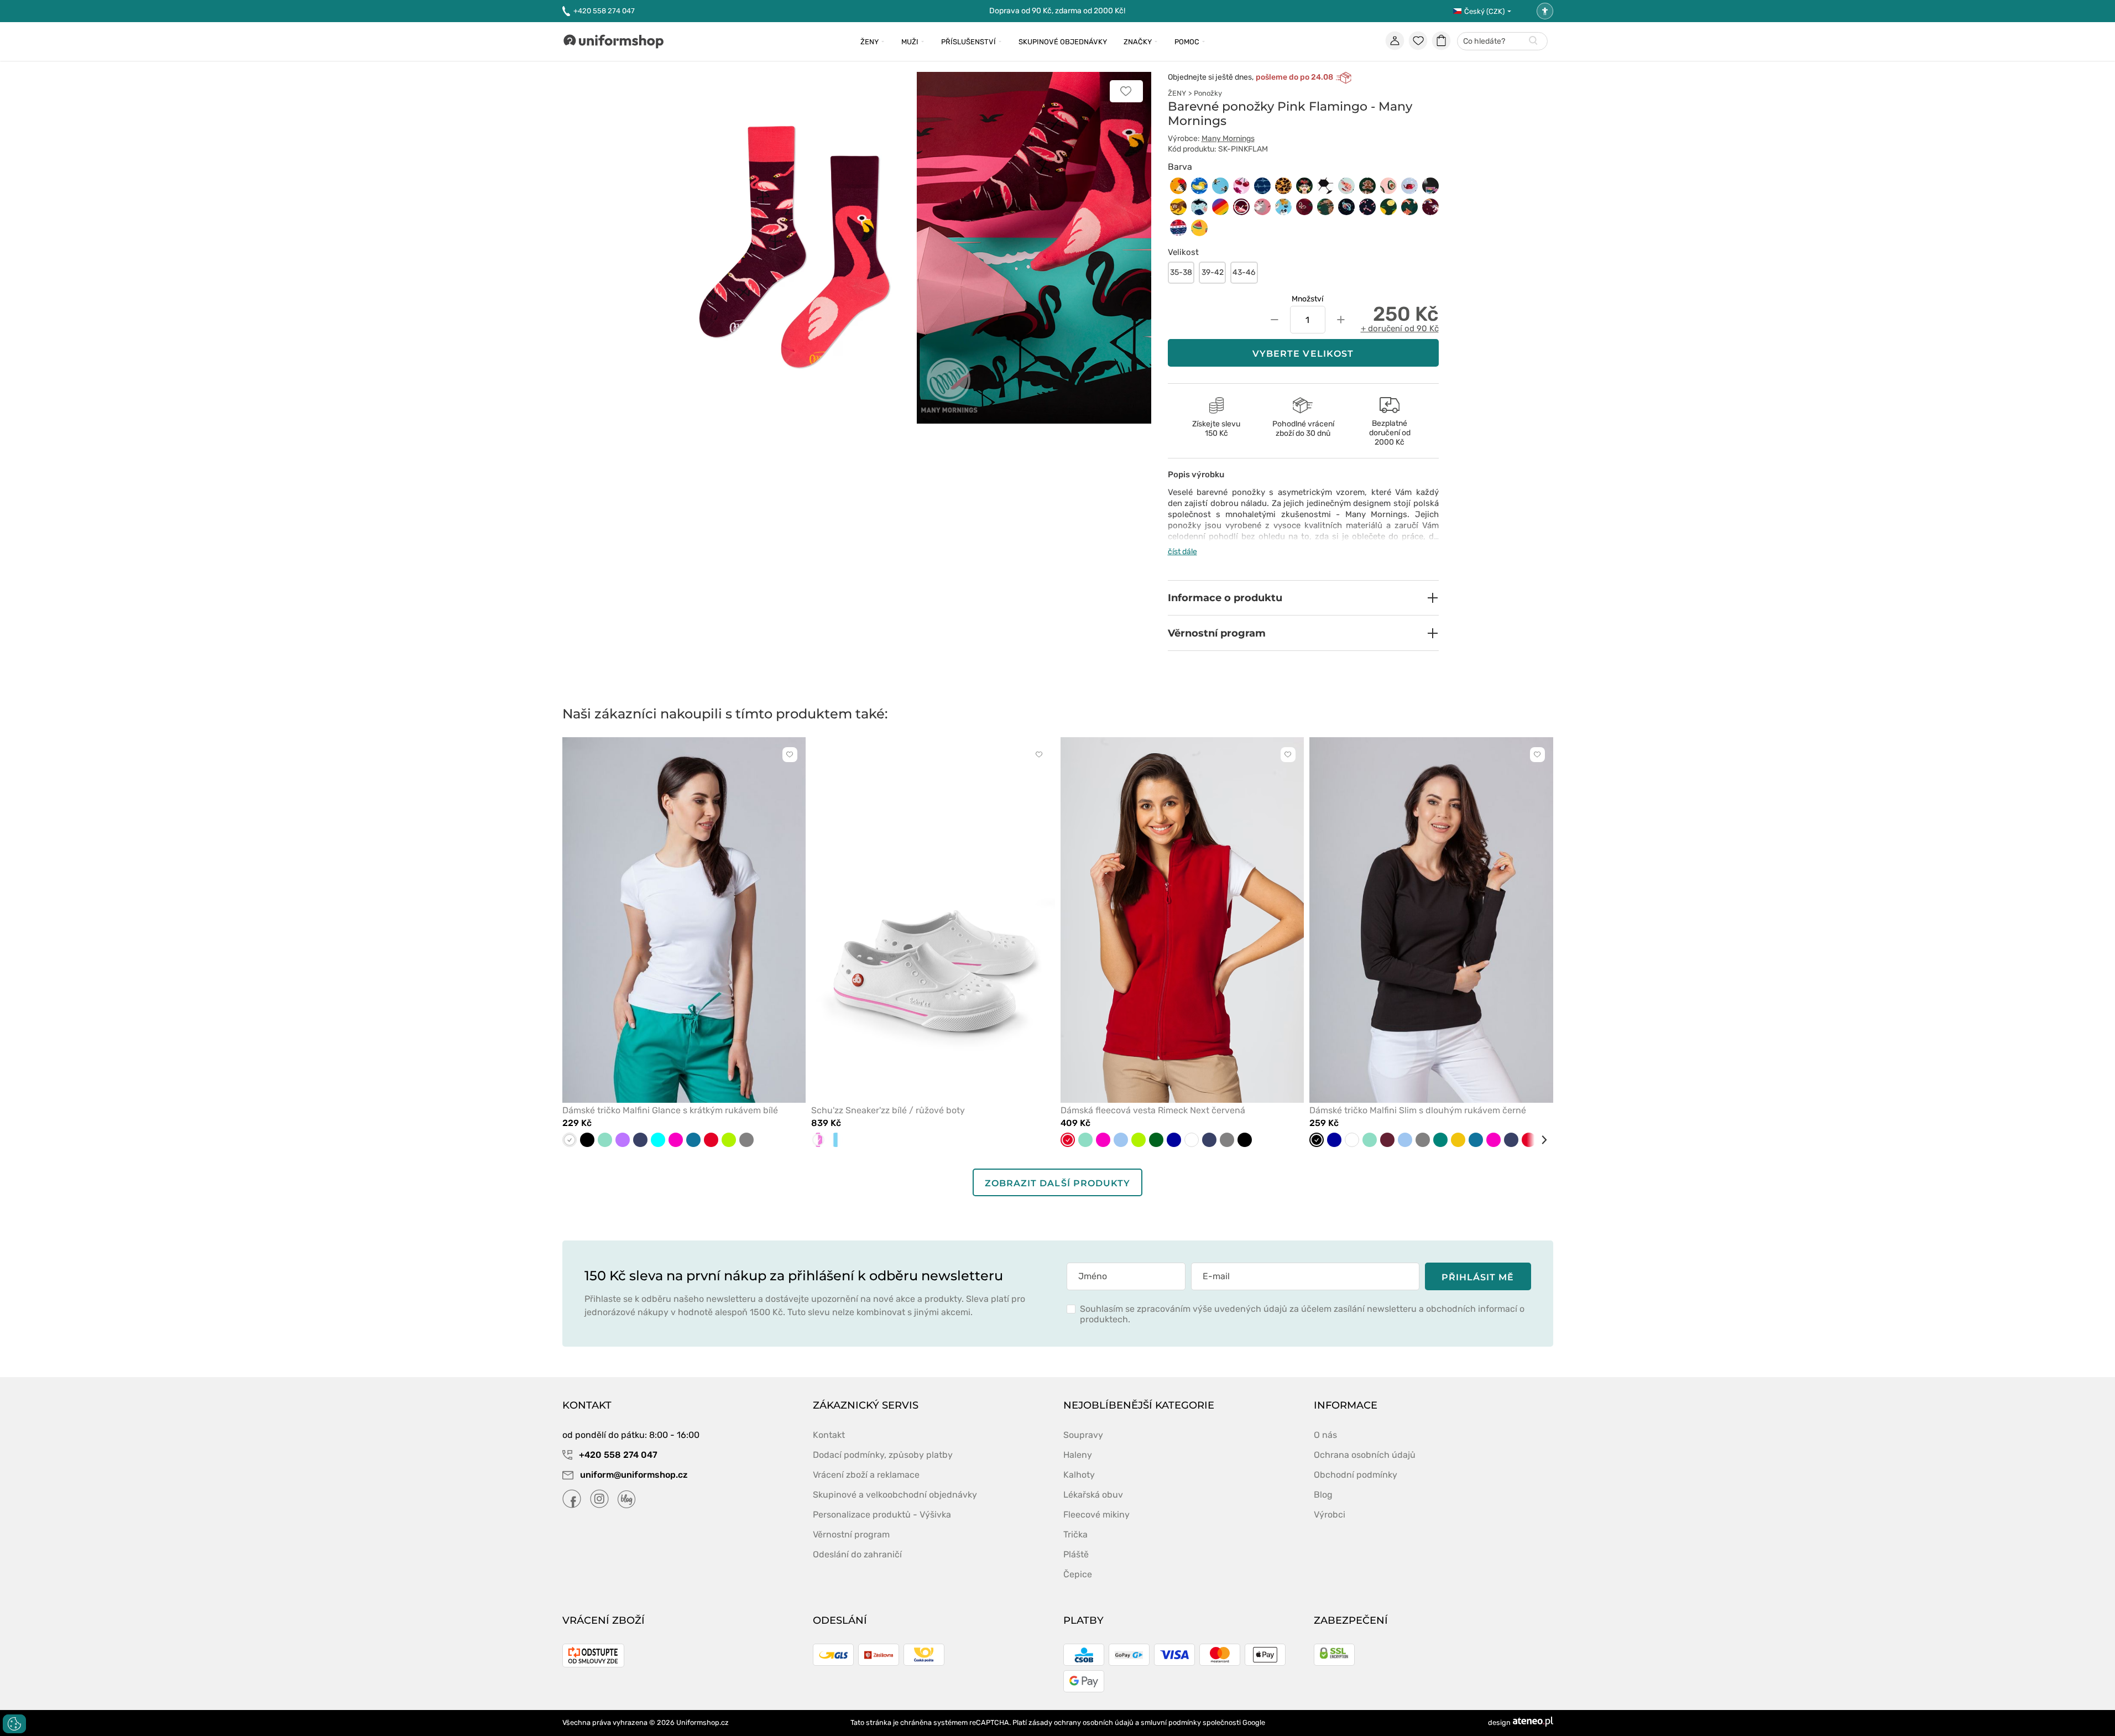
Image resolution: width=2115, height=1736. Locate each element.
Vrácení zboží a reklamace (866, 1475)
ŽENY (1177, 93)
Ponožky (1208, 93)
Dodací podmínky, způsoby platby (883, 1455)
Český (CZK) (1484, 11)
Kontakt (829, 1435)
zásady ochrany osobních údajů (1081, 1722)
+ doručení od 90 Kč (1400, 329)
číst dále (1182, 552)
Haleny (1078, 1455)
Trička (1075, 1534)
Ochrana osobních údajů (1365, 1455)
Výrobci (1330, 1515)
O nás (1325, 1435)
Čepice (1078, 1574)
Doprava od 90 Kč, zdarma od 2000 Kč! (1057, 11)
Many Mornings (1228, 139)
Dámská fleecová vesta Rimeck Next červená (1153, 1110)
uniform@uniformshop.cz (633, 1475)
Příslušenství (968, 42)
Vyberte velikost (1303, 354)
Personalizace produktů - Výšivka (882, 1515)
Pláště (1076, 1554)
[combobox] (1502, 42)
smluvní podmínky (1171, 1722)
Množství (1307, 299)
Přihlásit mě (1478, 1277)
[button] (1303, 598)
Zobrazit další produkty (1057, 1183)
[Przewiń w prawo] (1540, 1140)
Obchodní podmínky (1356, 1475)
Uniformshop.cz (703, 1722)
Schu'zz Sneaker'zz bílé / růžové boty (888, 1110)
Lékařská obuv (1093, 1495)
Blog (1323, 1495)
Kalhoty (1079, 1475)
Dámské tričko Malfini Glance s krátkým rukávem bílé (670, 1110)
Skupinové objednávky (1063, 42)
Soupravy (1083, 1435)
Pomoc (1187, 42)
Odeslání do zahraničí (857, 1554)
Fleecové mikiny (1096, 1515)
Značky (1138, 42)
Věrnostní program (851, 1534)
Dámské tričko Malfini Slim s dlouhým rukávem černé (1418, 1110)
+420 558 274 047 (604, 11)
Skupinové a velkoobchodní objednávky (895, 1495)
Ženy (869, 42)
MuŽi (910, 42)
